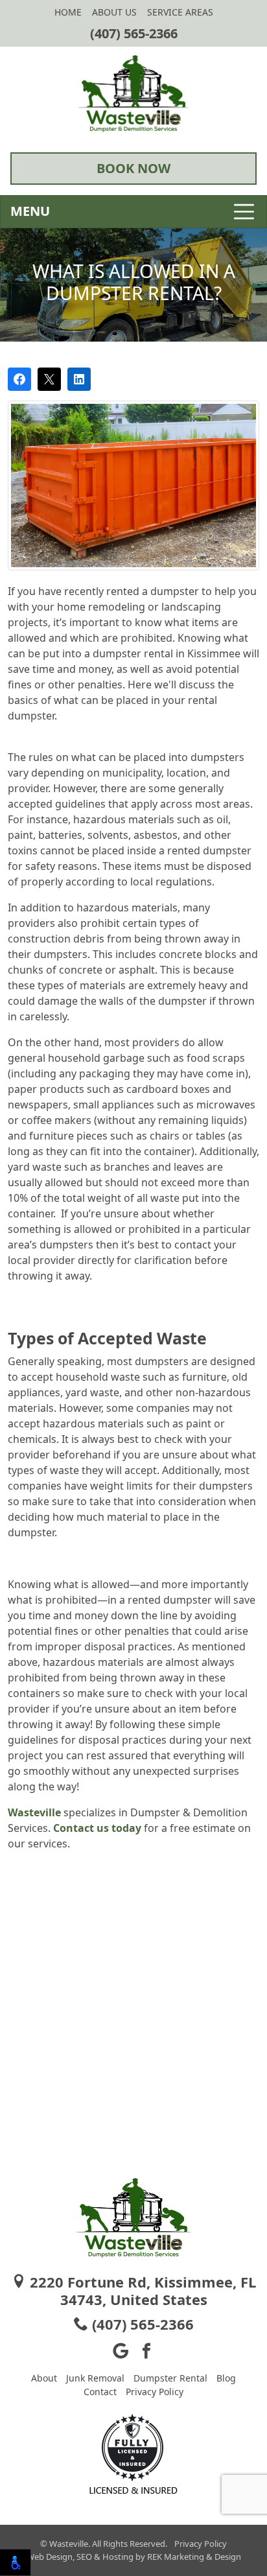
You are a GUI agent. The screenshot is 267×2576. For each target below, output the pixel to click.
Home (68, 12)
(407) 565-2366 (134, 33)
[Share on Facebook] (19, 379)
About (44, 2378)
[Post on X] (49, 379)
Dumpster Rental (170, 2378)
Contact (100, 2392)
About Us (114, 12)
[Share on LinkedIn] (79, 379)
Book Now (133, 168)
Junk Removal (95, 2378)
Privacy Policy (155, 2392)
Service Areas (180, 12)
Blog (226, 2378)
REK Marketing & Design (194, 2557)
